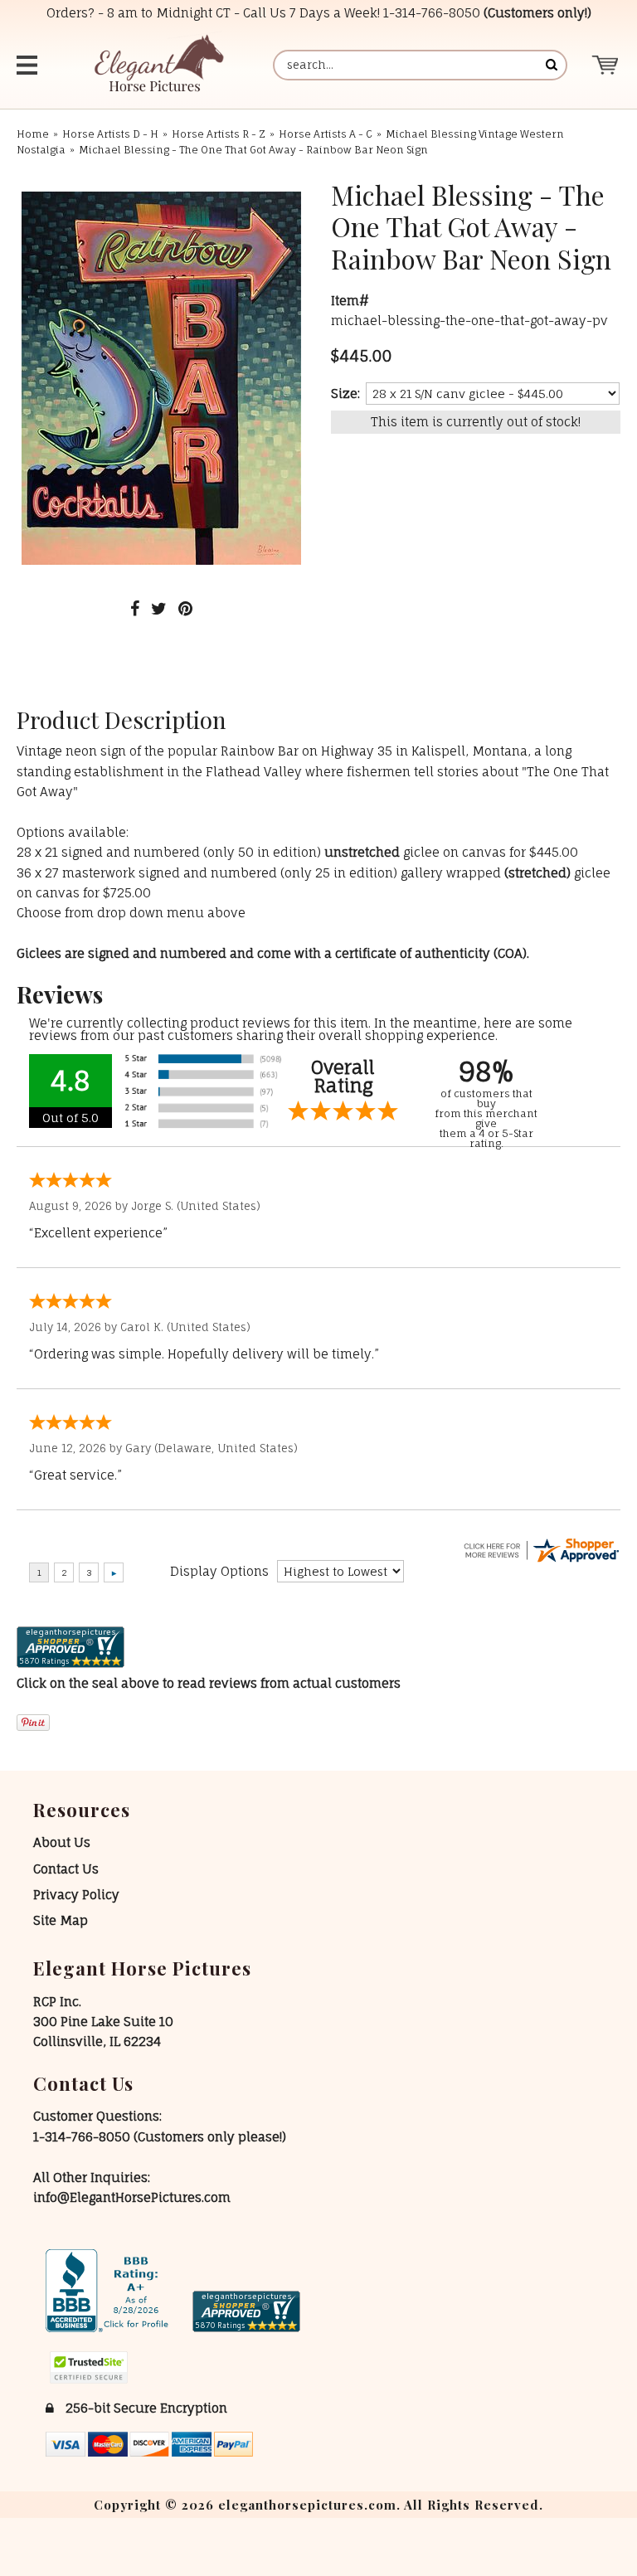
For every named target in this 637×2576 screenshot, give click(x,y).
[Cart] (606, 65)
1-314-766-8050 (432, 13)
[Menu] (29, 65)
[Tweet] (159, 608)
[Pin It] (185, 608)
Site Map (61, 1920)
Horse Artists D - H (110, 134)
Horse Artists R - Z (219, 134)
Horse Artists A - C (326, 134)
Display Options (219, 1571)
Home (33, 134)
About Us (62, 1842)
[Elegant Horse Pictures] (158, 65)
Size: (345, 394)
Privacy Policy (76, 1895)
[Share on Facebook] (135, 608)
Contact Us (66, 1869)
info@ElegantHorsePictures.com (132, 2197)
